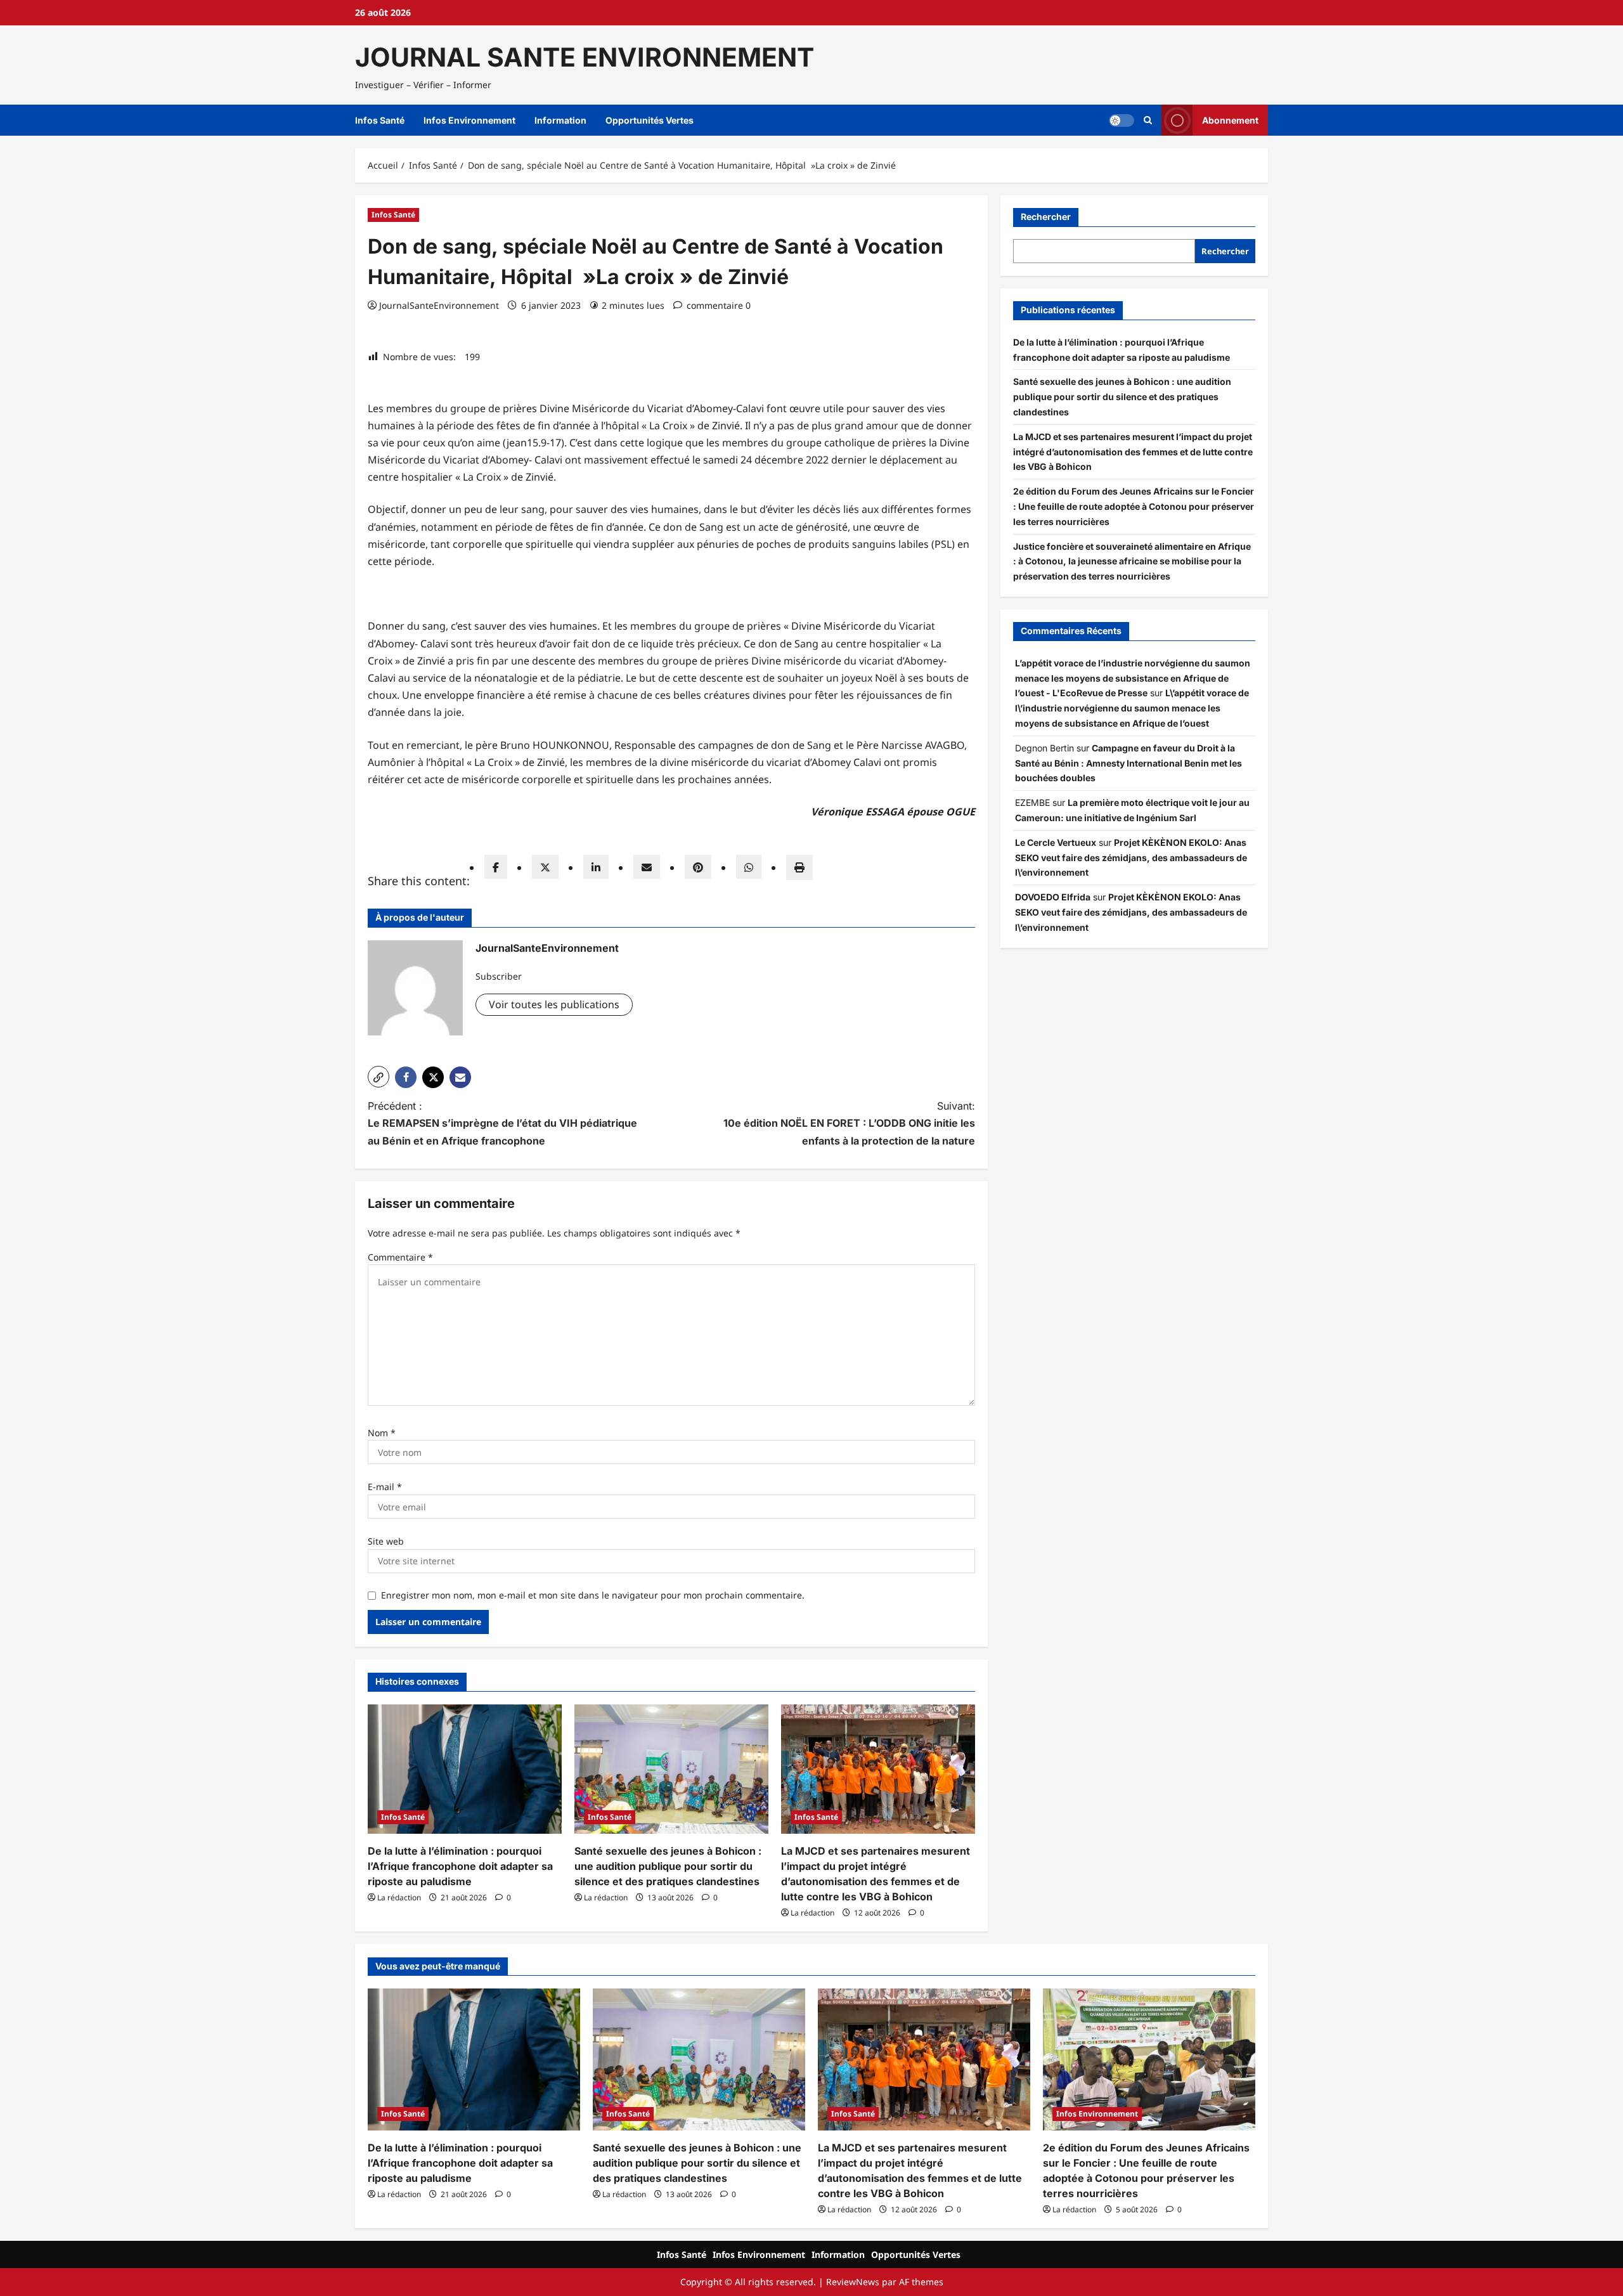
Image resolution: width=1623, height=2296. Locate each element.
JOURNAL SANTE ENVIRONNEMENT (585, 57)
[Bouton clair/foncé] (1122, 120)
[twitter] (545, 867)
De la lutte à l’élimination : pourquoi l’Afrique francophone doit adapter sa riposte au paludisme (460, 1866)
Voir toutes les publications (554, 1004)
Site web (386, 1541)
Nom (382, 1433)
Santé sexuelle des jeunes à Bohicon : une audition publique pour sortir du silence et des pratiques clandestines (668, 1866)
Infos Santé (380, 120)
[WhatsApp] (749, 867)
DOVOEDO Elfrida (1053, 897)
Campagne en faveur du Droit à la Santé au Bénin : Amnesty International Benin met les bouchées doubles (1128, 763)
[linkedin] (596, 867)
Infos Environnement (469, 120)
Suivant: (849, 1123)
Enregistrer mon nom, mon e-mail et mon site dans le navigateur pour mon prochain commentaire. (593, 1595)
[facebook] (496, 867)
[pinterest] (698, 867)
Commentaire (400, 1257)
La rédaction (399, 1897)
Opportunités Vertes (650, 120)
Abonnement (1230, 120)
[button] (1148, 120)
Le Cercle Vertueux (1056, 842)
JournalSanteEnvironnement (439, 305)
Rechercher (1046, 217)
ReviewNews (853, 2282)
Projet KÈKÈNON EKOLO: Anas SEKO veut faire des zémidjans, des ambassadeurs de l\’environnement (1131, 858)
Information (560, 120)
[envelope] (647, 867)
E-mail (385, 1487)
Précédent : (502, 1123)
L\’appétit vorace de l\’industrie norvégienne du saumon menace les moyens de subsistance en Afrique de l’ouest (1132, 708)
